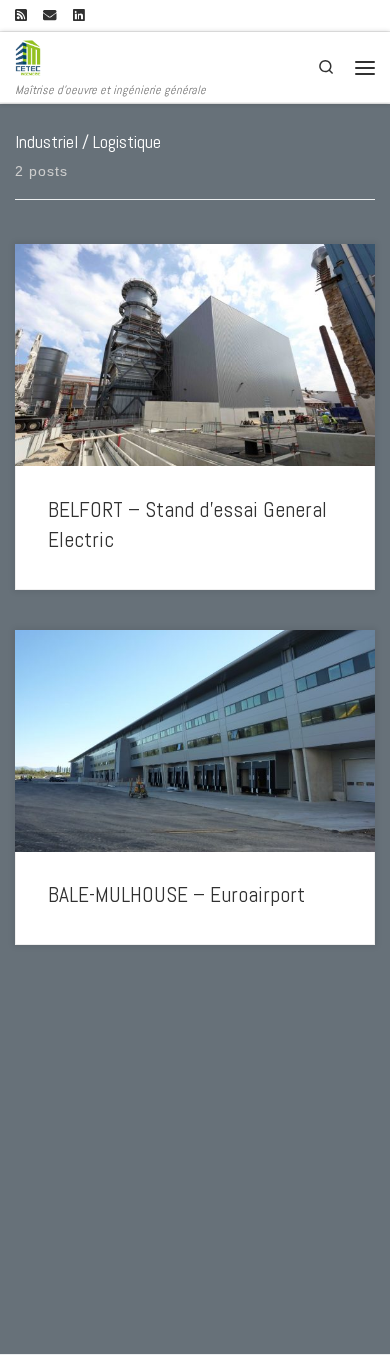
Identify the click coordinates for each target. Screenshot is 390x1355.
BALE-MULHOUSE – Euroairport (176, 894)
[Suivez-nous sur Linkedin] (79, 15)
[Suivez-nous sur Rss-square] (21, 15)
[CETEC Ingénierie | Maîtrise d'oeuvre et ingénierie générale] (28, 56)
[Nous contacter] (50, 15)
